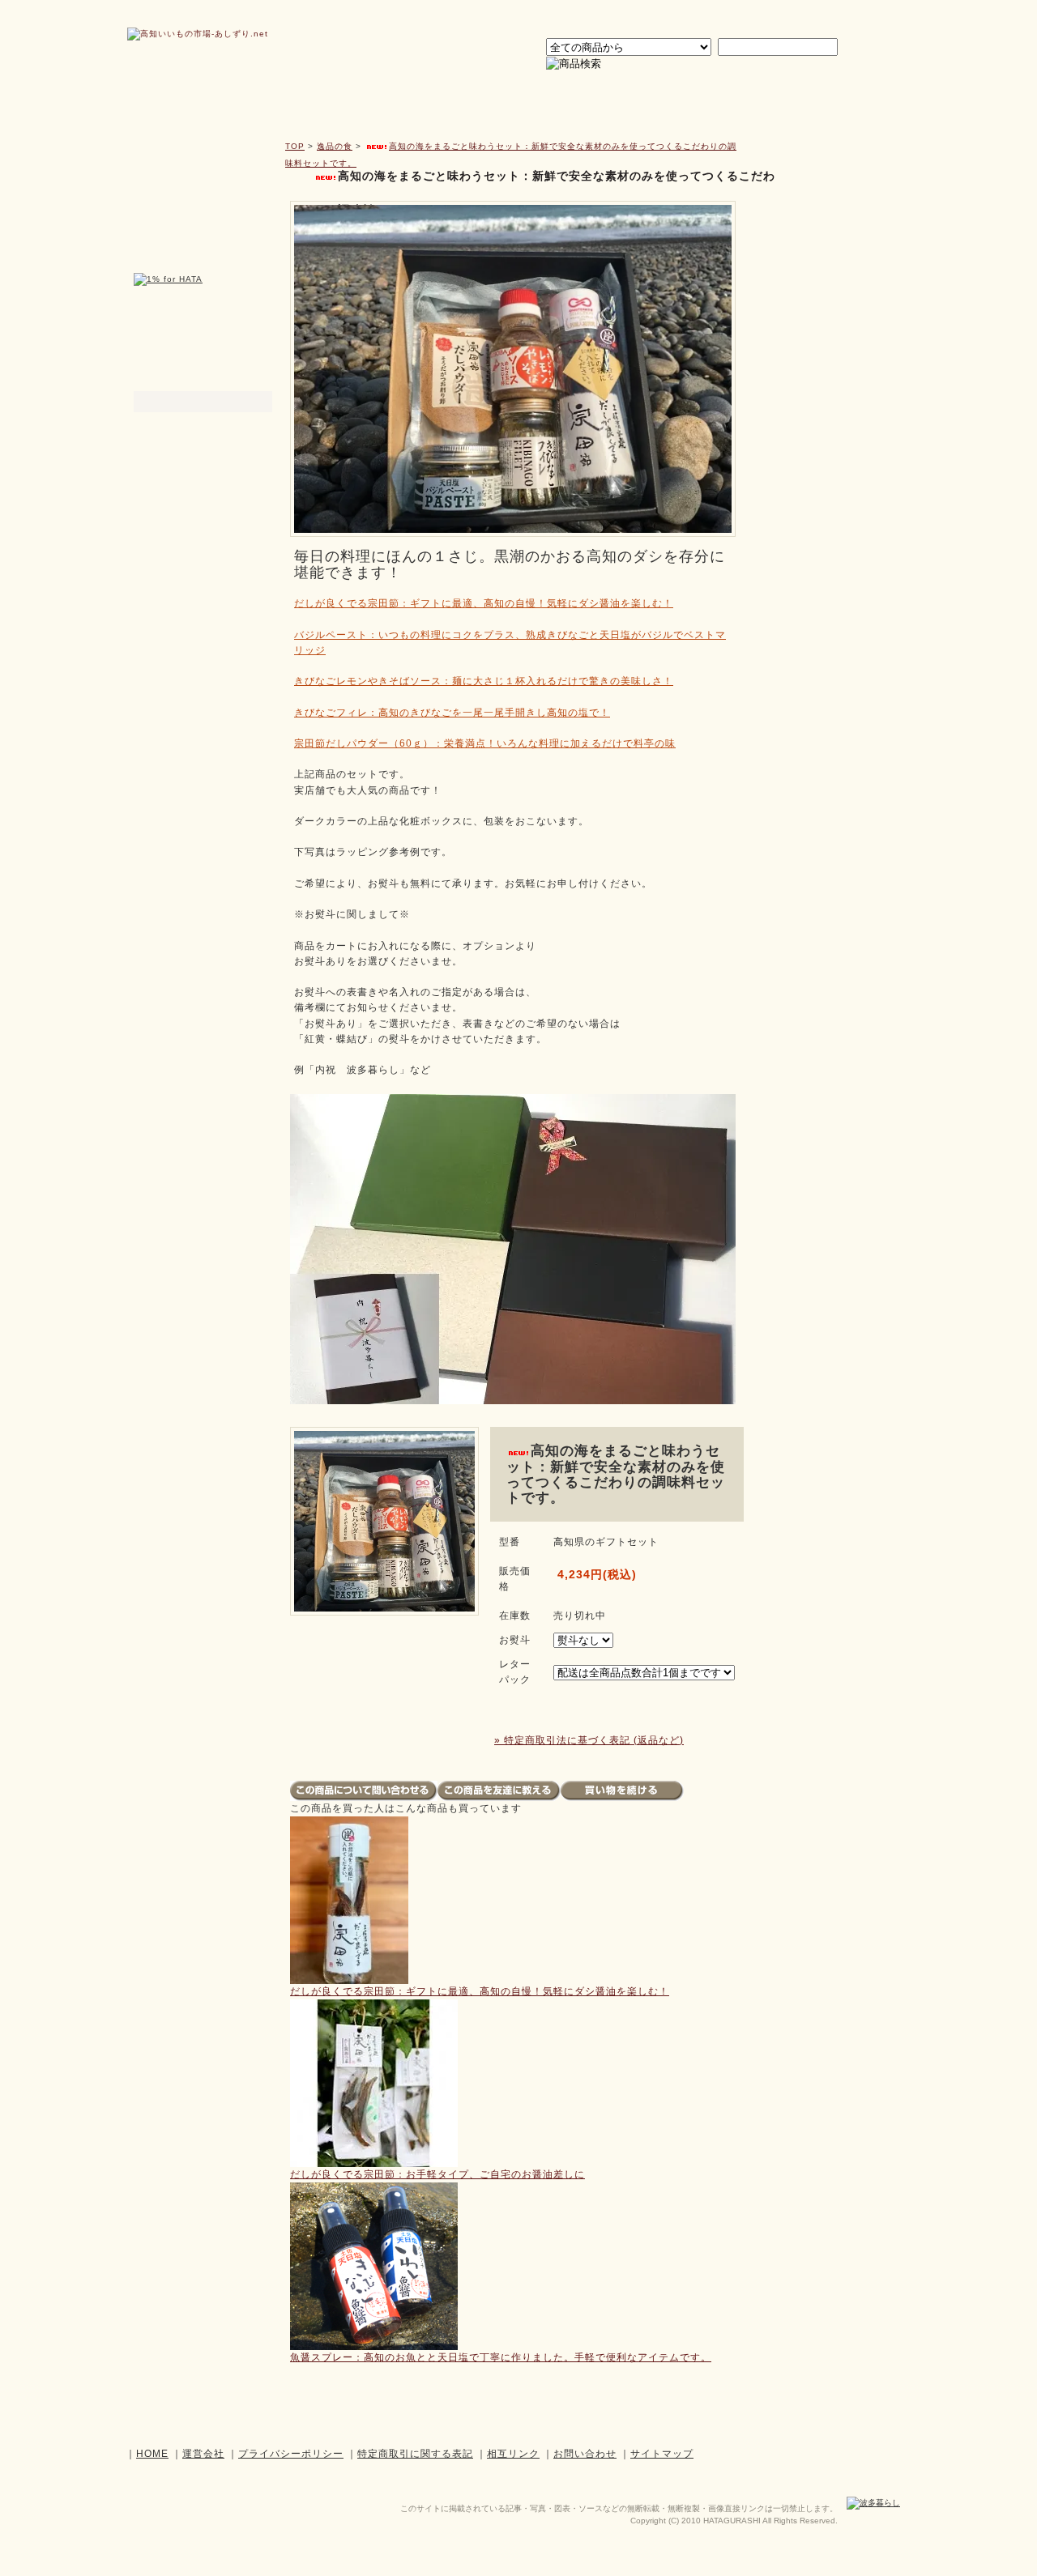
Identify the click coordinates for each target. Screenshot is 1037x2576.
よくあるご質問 (822, 317)
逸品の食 (387, 99)
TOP (295, 146)
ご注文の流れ (822, 217)
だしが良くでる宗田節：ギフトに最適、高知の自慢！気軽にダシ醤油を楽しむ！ (484, 603)
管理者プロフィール (203, 350)
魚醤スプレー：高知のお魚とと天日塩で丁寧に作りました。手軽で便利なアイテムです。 (501, 2357)
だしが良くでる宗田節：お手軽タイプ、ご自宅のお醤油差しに (437, 2174)
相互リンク (513, 2454)
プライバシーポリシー (822, 393)
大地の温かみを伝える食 (533, 99)
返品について (822, 292)
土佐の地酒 (827, 99)
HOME (152, 2454)
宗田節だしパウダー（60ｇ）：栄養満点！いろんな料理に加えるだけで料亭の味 (485, 743)
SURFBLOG (822, 439)
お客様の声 (822, 342)
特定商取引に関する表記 (415, 2454)
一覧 (246, 380)
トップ (220, 99)
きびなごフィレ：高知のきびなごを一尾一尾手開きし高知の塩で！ (452, 713)
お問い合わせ (783, 17)
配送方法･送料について (822, 267)
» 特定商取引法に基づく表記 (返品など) (589, 1740)
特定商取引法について (822, 367)
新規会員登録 (204, 171)
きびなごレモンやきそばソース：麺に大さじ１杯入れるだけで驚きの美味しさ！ (484, 681)
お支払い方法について (822, 242)
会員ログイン (634, 17)
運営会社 (708, 17)
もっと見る (800, 476)
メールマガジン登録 (204, 255)
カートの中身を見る (823, 155)
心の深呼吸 (680, 99)
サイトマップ (861, 17)
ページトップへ (812, 2412)
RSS (862, 476)
